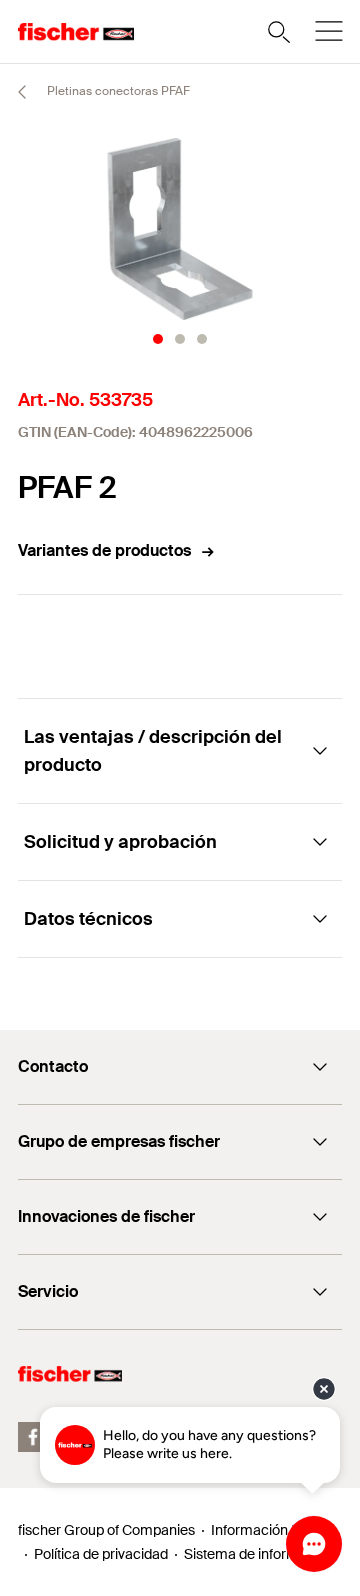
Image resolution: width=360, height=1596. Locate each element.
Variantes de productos (104, 550)
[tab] (158, 339)
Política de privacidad (101, 1554)
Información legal (266, 1530)
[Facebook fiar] (33, 1437)
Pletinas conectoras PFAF (117, 91)
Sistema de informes (249, 1554)
